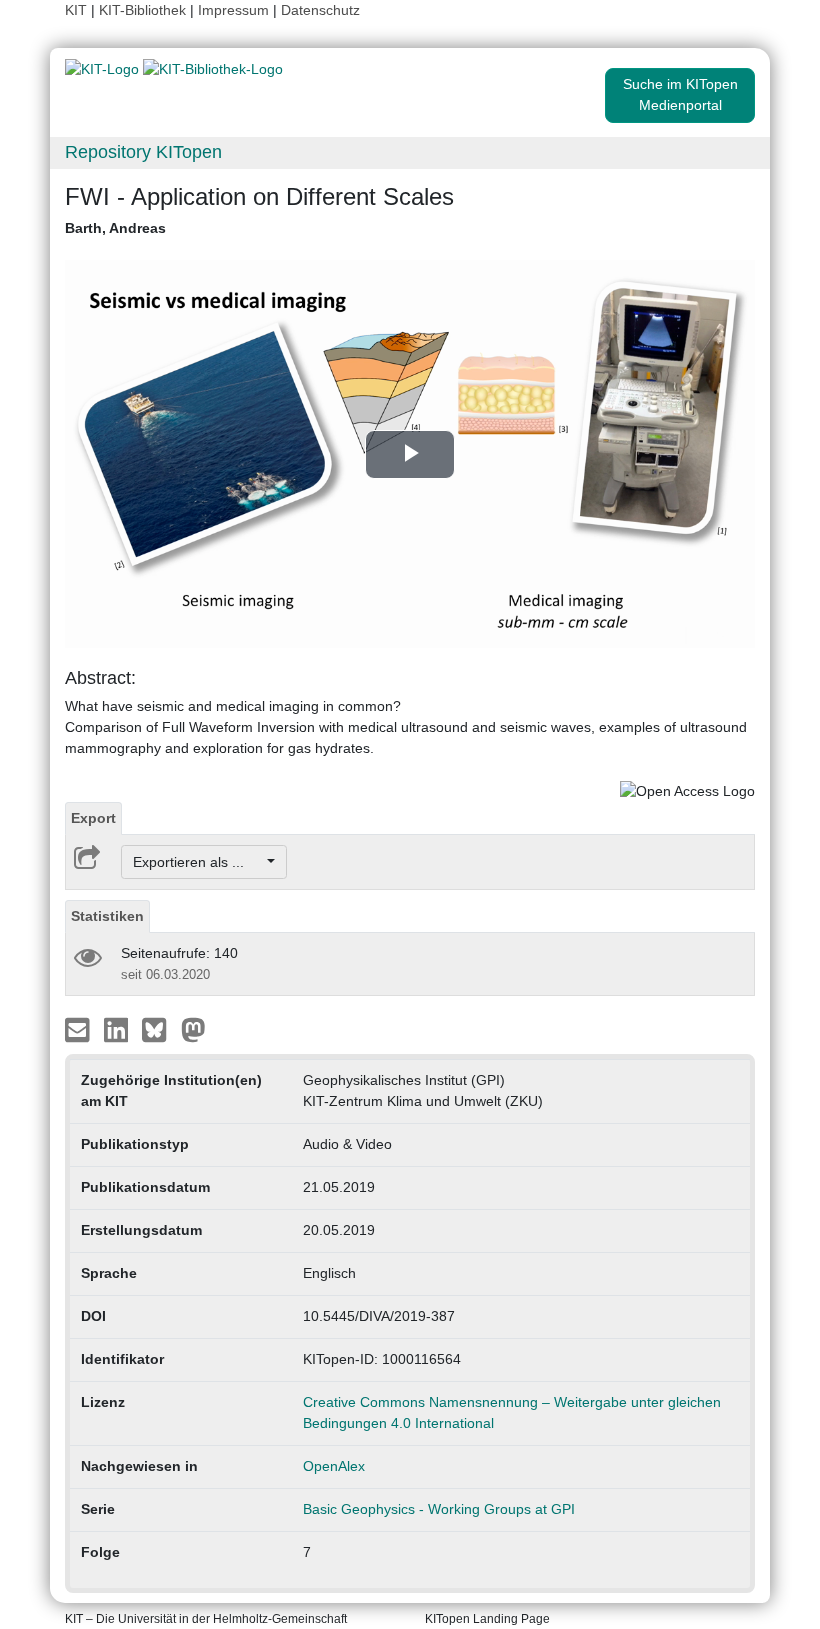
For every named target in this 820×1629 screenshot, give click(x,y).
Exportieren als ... (198, 862)
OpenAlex (334, 1466)
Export (93, 818)
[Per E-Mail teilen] (79, 1028)
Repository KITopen (143, 152)
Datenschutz (320, 10)
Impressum (233, 10)
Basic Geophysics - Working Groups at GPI (439, 1509)
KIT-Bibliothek (144, 10)
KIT (76, 10)
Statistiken (107, 916)
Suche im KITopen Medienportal (680, 94)
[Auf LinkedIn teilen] (118, 1028)
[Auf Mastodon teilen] (193, 1028)
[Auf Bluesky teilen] (159, 1028)
